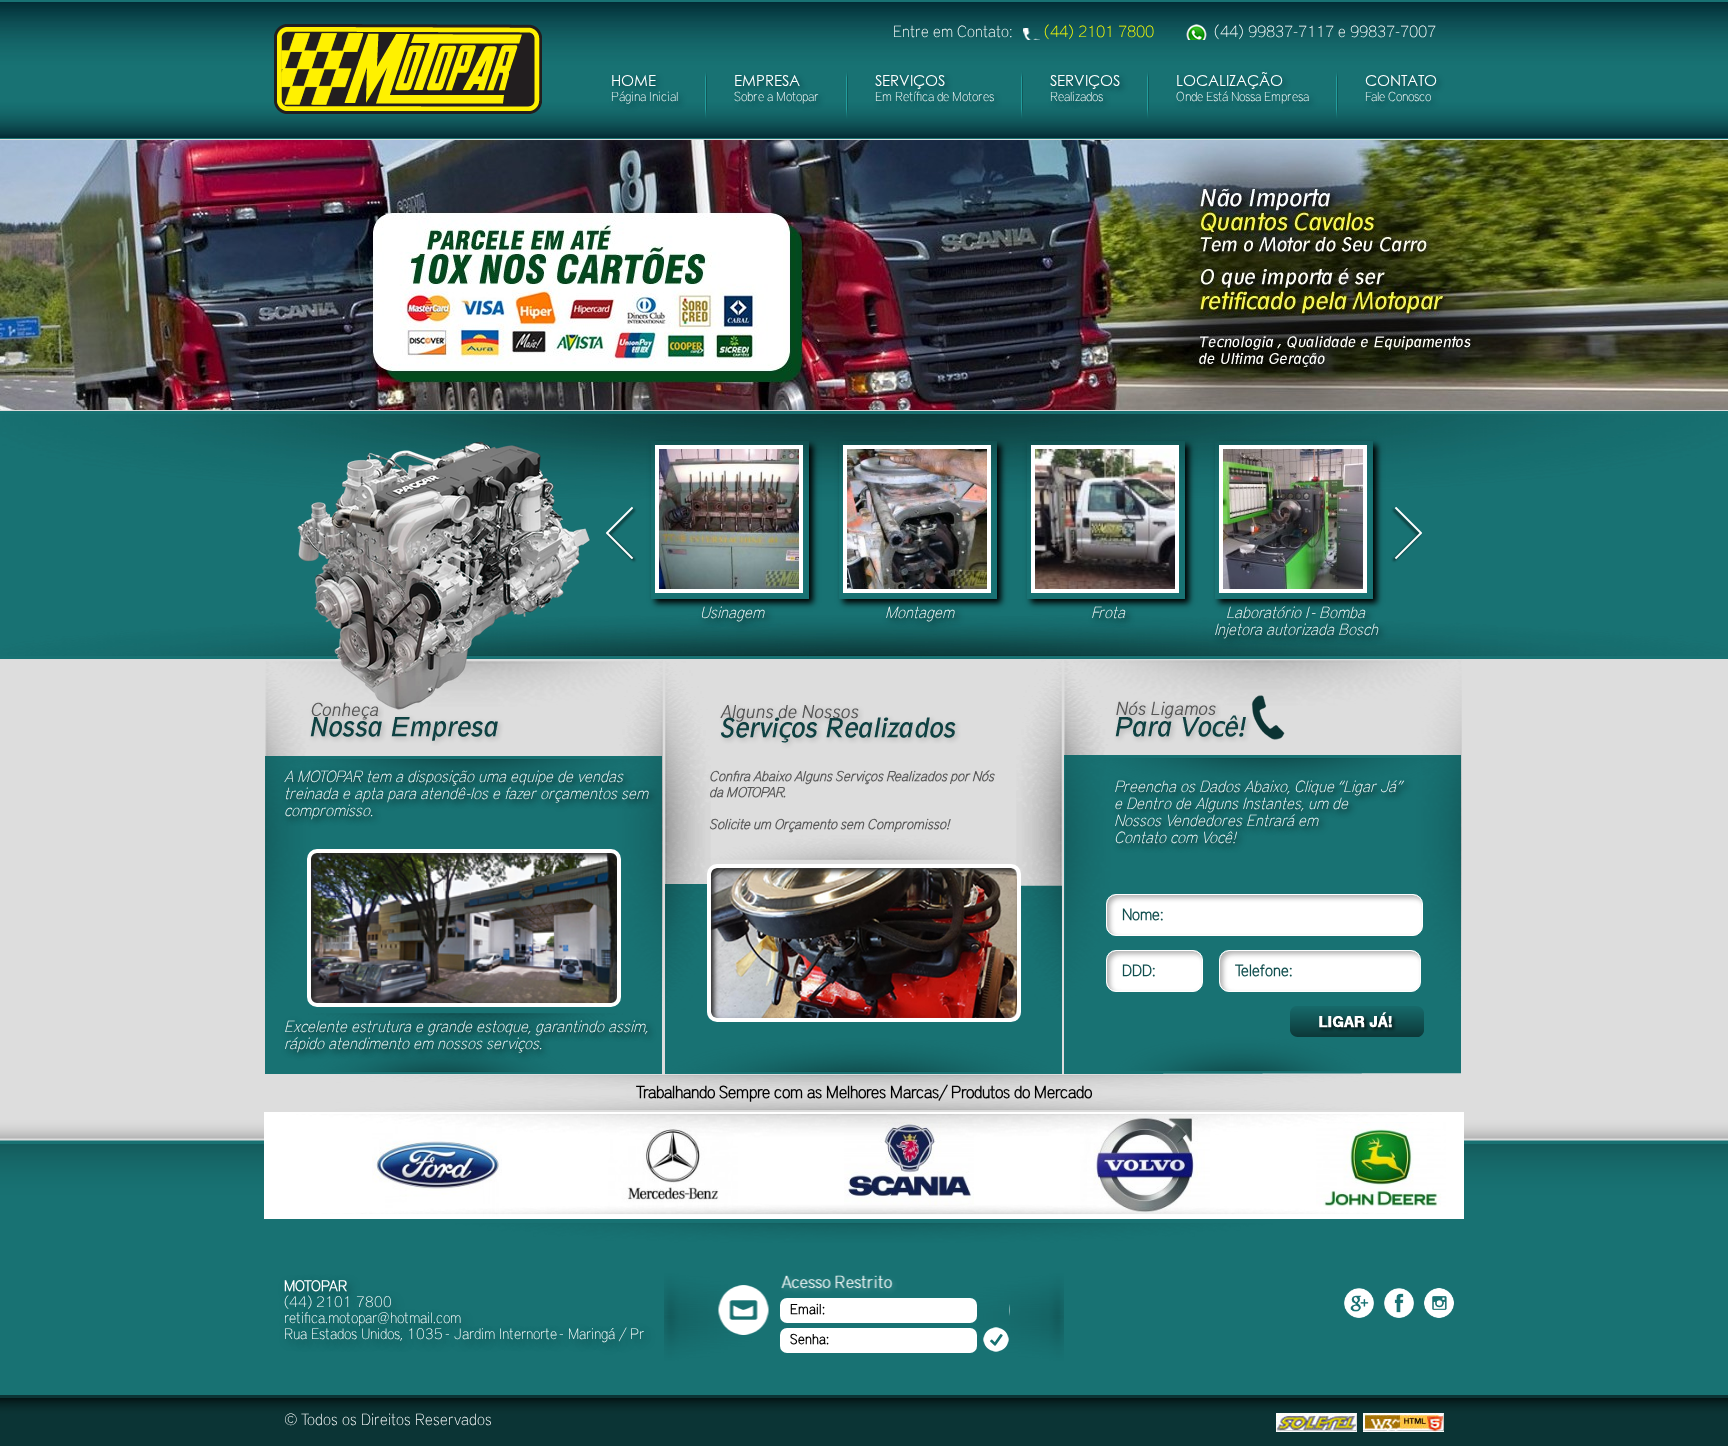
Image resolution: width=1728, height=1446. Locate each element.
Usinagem (732, 613)
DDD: (1139, 971)
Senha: (809, 1340)
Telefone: (1264, 971)
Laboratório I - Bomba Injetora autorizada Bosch (1296, 621)
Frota (1108, 613)
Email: (807, 1310)
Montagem (919, 613)
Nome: (1143, 915)
